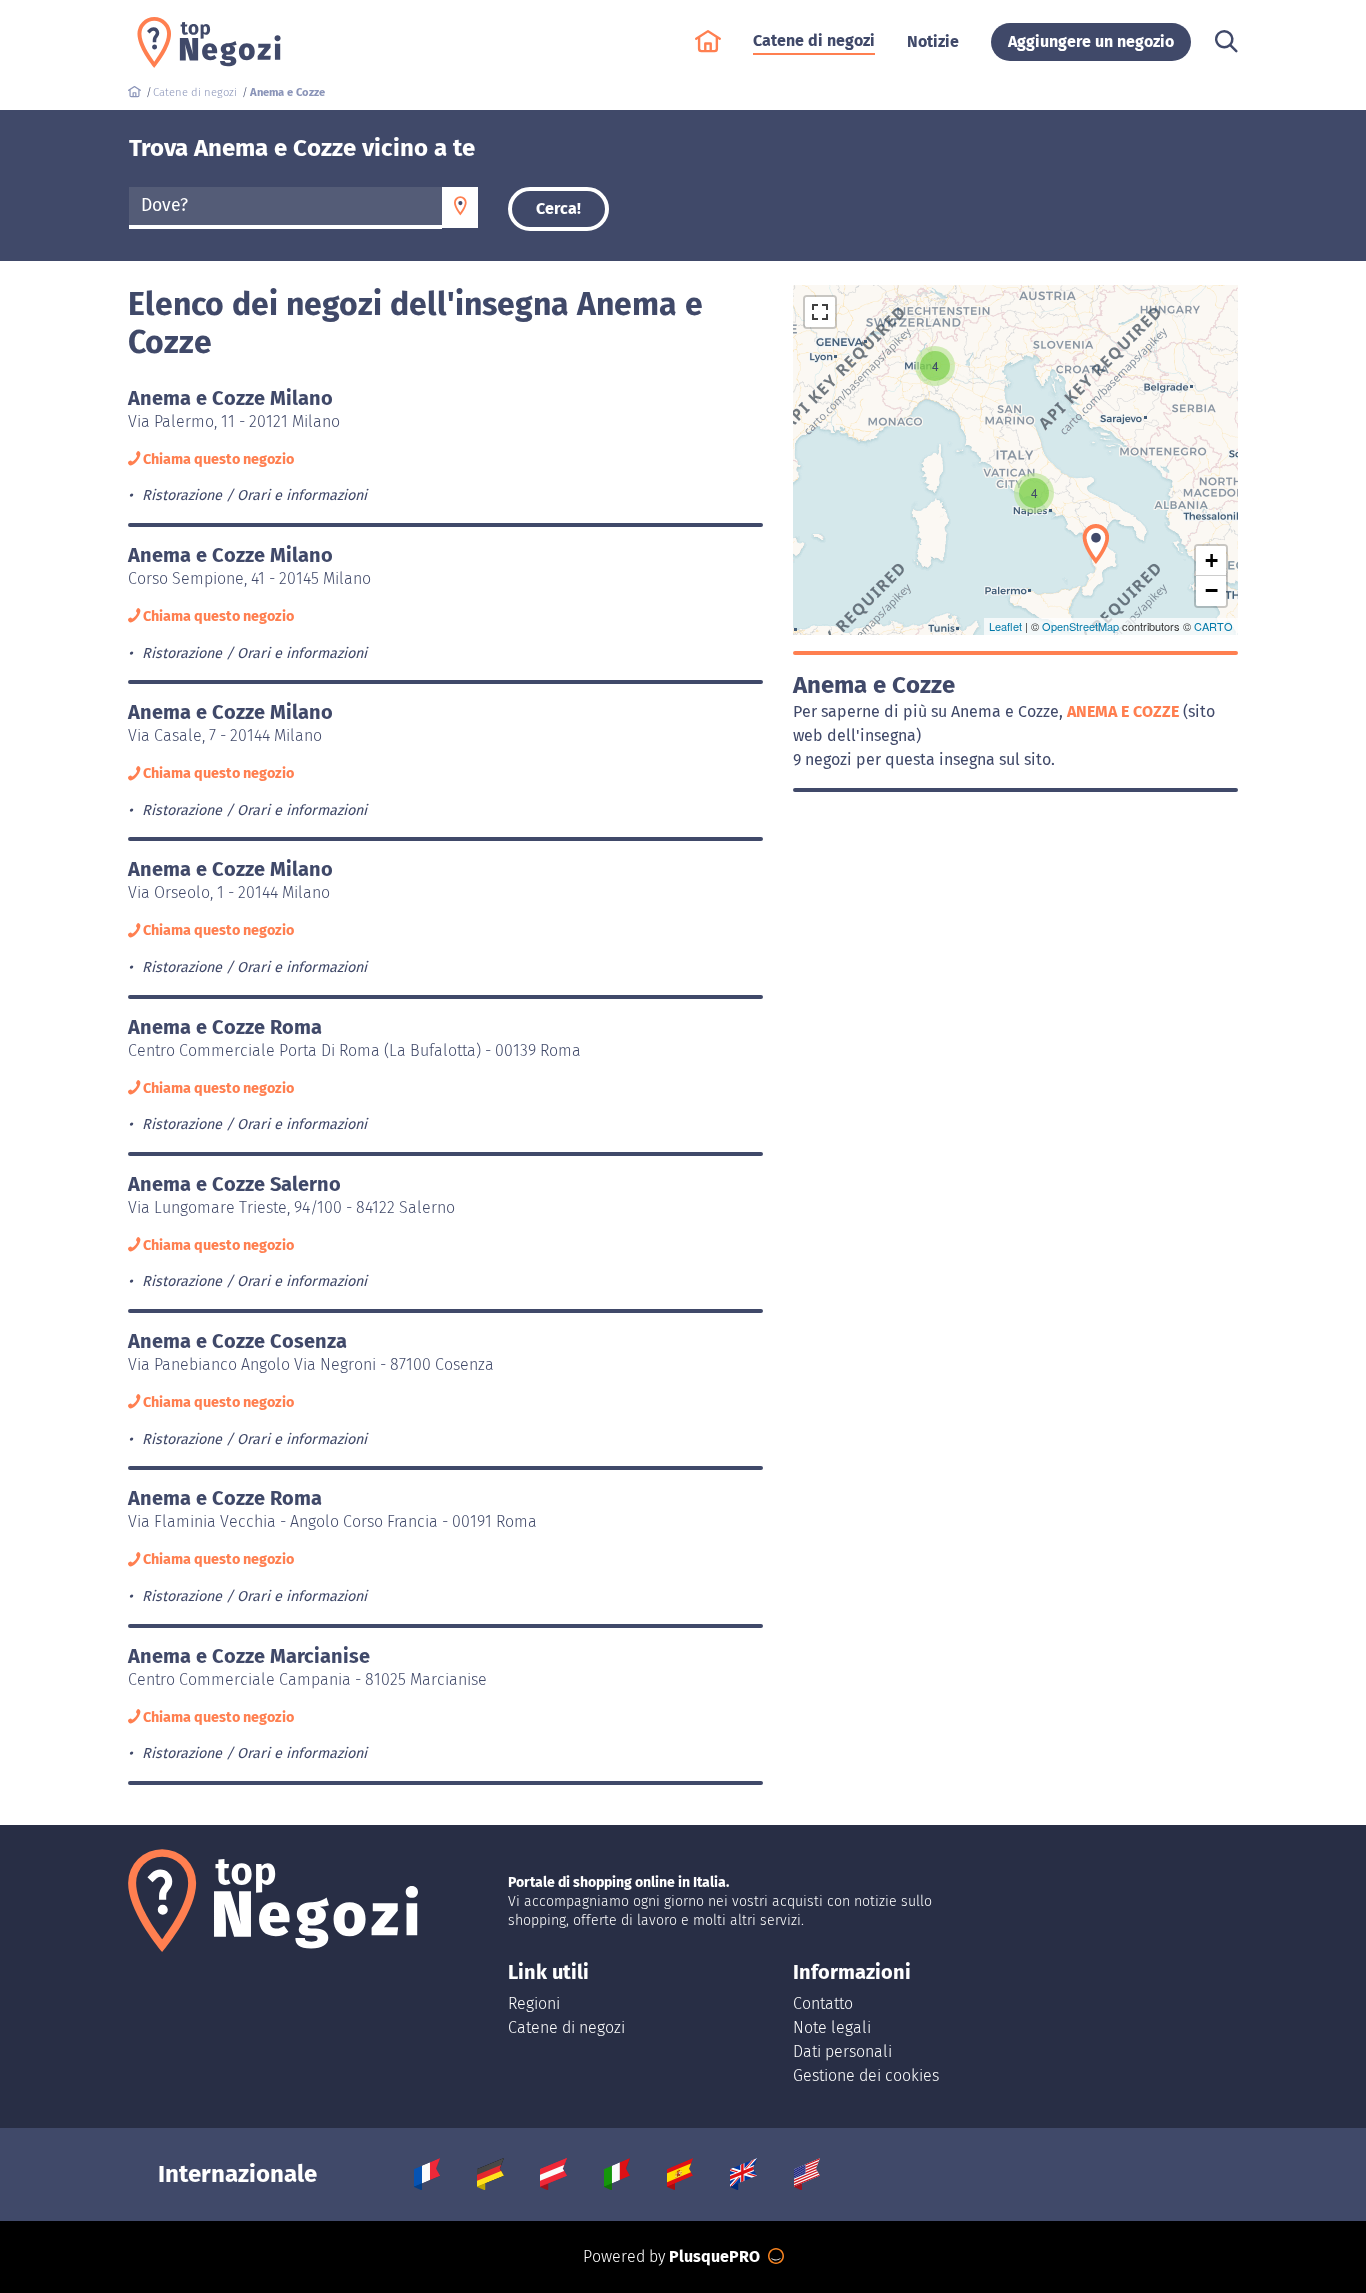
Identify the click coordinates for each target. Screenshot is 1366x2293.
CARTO (1213, 626)
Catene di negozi (566, 2027)
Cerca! (558, 208)
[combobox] (285, 208)
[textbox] (285, 206)
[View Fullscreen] (820, 312)
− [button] (1211, 590)
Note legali (832, 2027)
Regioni (534, 2003)
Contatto (823, 2003)
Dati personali (842, 2051)
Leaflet (1005, 626)
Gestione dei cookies (866, 2075)
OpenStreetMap (1080, 626)
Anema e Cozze (1125, 711)
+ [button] (1211, 560)
